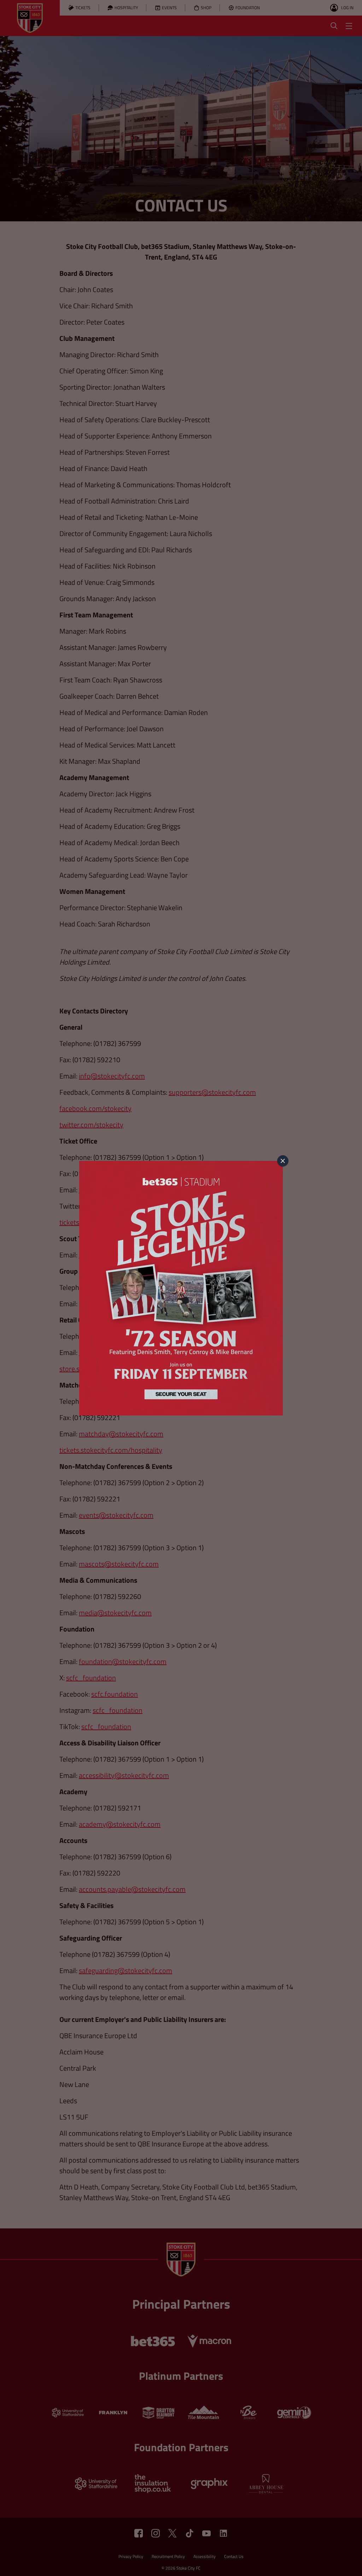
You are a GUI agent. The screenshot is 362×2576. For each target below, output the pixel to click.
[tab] (283, 1161)
